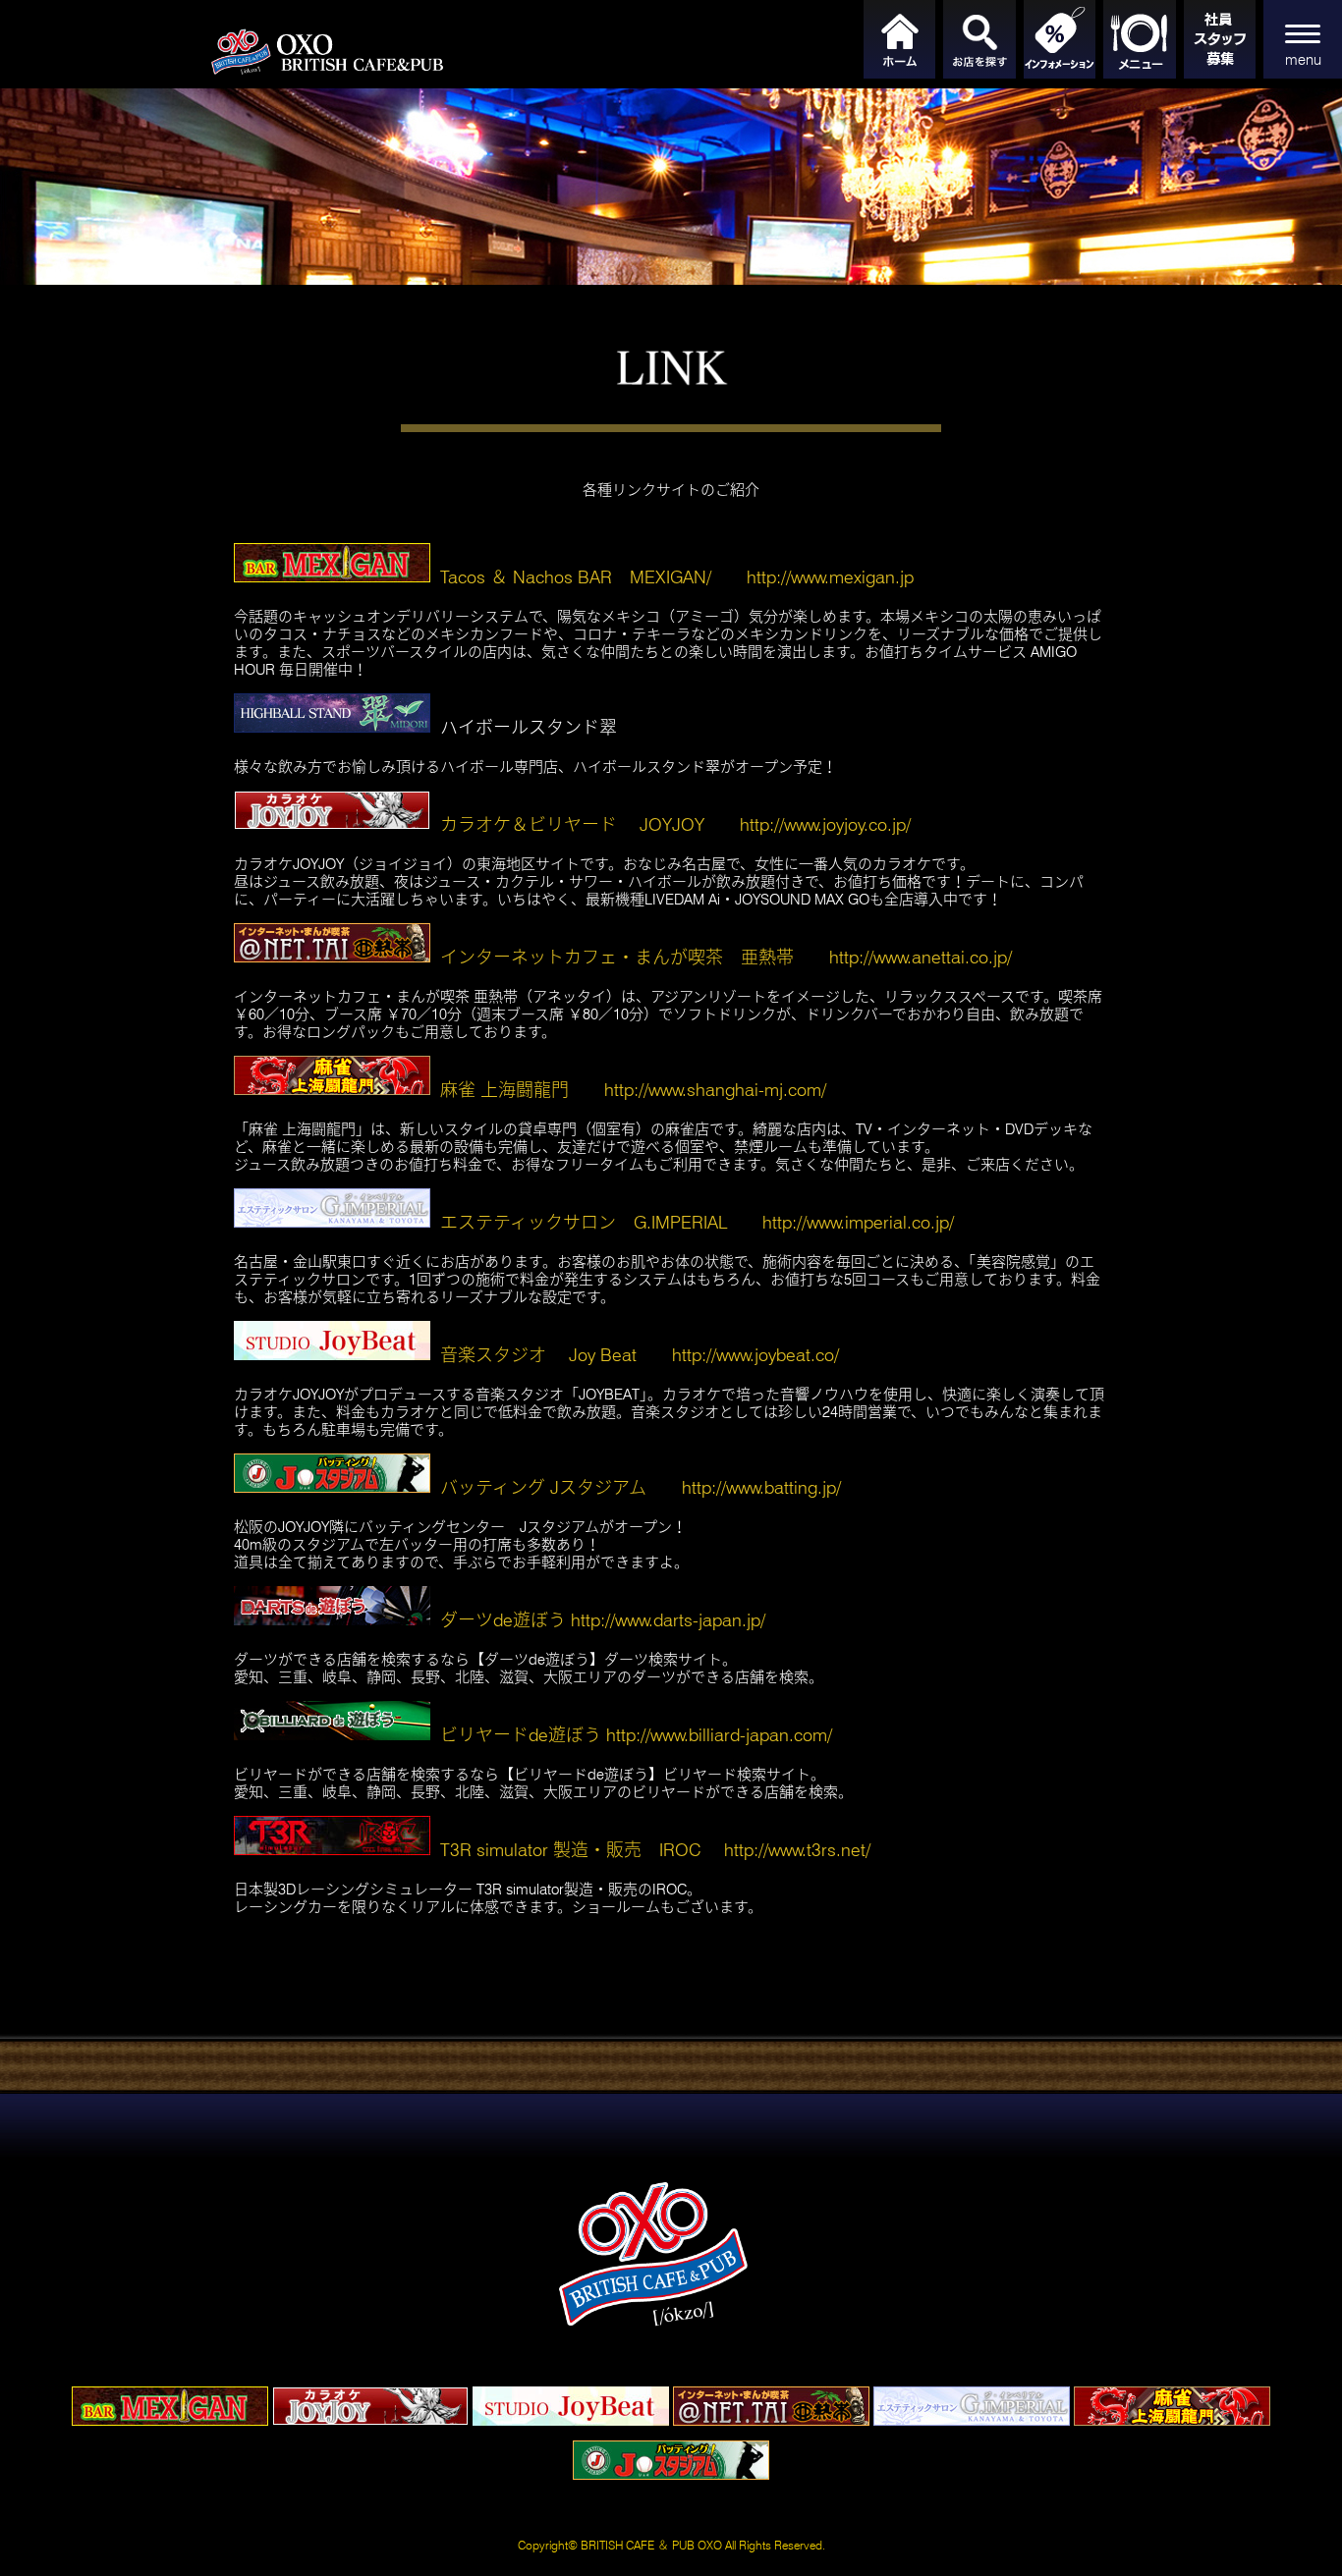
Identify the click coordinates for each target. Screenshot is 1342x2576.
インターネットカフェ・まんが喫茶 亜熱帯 (617, 957)
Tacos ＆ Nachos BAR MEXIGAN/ (576, 577)
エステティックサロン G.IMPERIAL (584, 1222)
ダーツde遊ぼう (503, 1620)
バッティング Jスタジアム (543, 1487)
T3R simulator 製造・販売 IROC (571, 1850)
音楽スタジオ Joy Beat (538, 1355)
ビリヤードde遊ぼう (521, 1735)
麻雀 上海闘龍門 (504, 1090)
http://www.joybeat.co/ (755, 1355)
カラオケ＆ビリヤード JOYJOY (572, 824)
